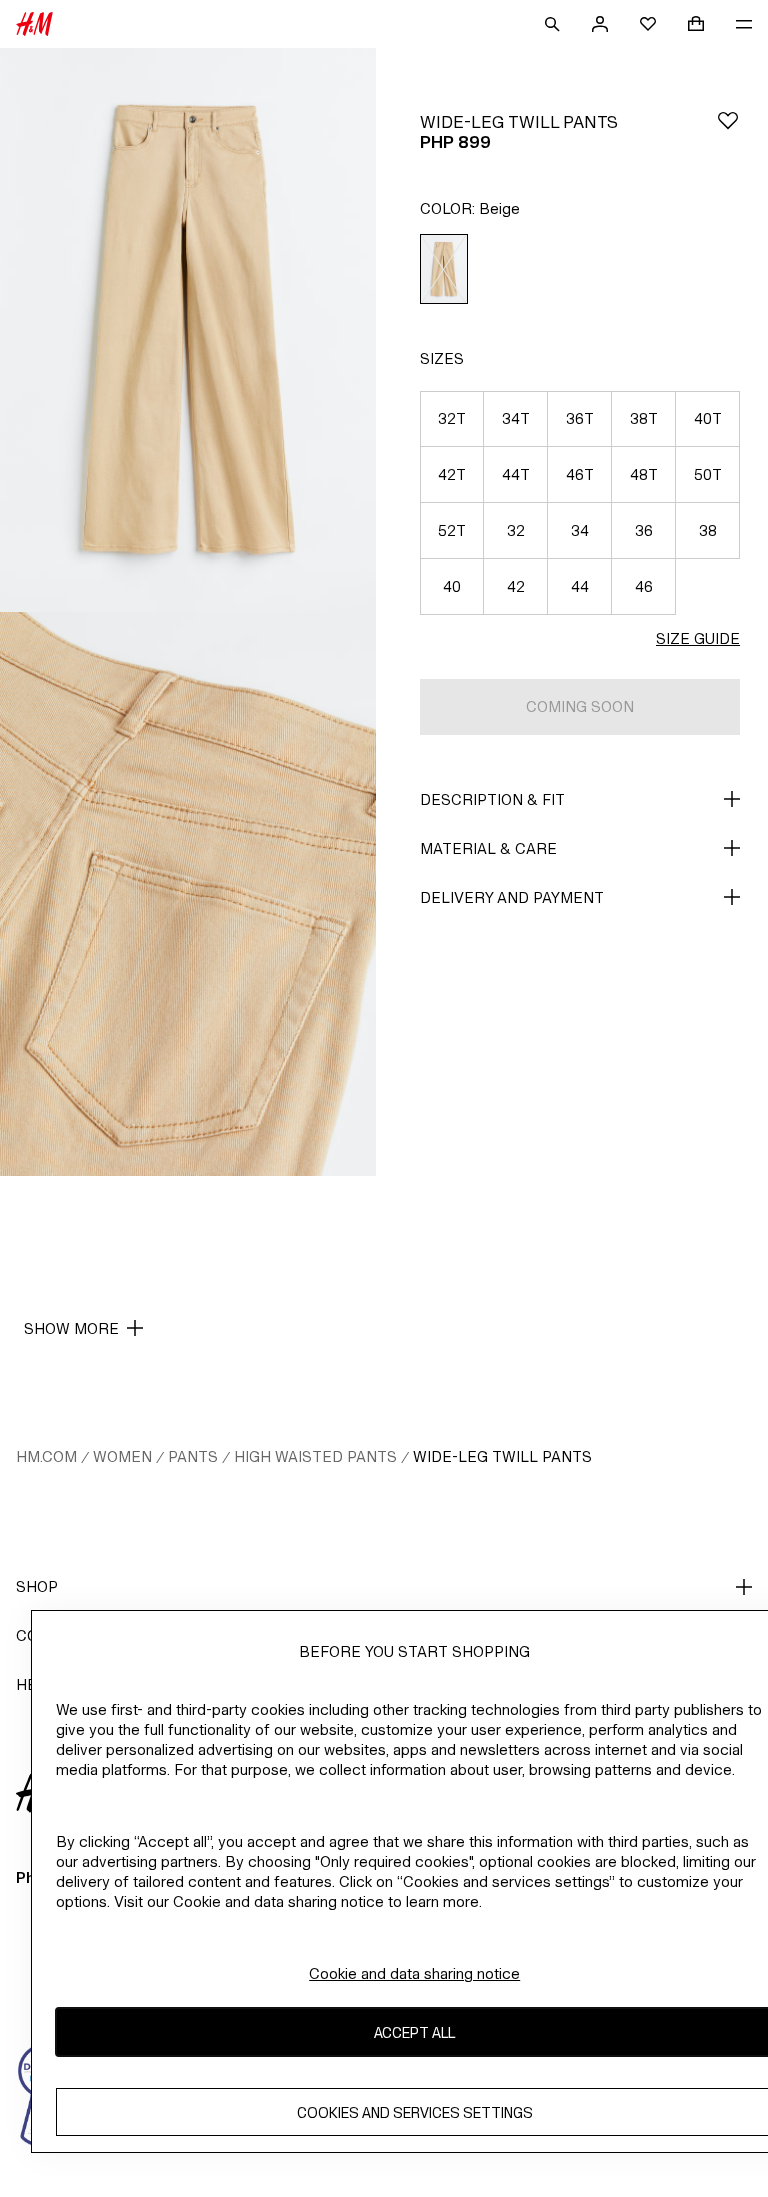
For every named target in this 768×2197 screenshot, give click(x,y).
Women (122, 1456)
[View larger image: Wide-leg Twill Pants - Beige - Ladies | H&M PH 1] (188, 330)
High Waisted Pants (315, 1456)
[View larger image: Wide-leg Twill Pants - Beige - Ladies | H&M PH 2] (188, 894)
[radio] (444, 269)
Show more (71, 1328)
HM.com (46, 1456)
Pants (193, 1456)
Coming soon (580, 706)
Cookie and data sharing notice (414, 1973)
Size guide (698, 638)
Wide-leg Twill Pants (502, 1456)
